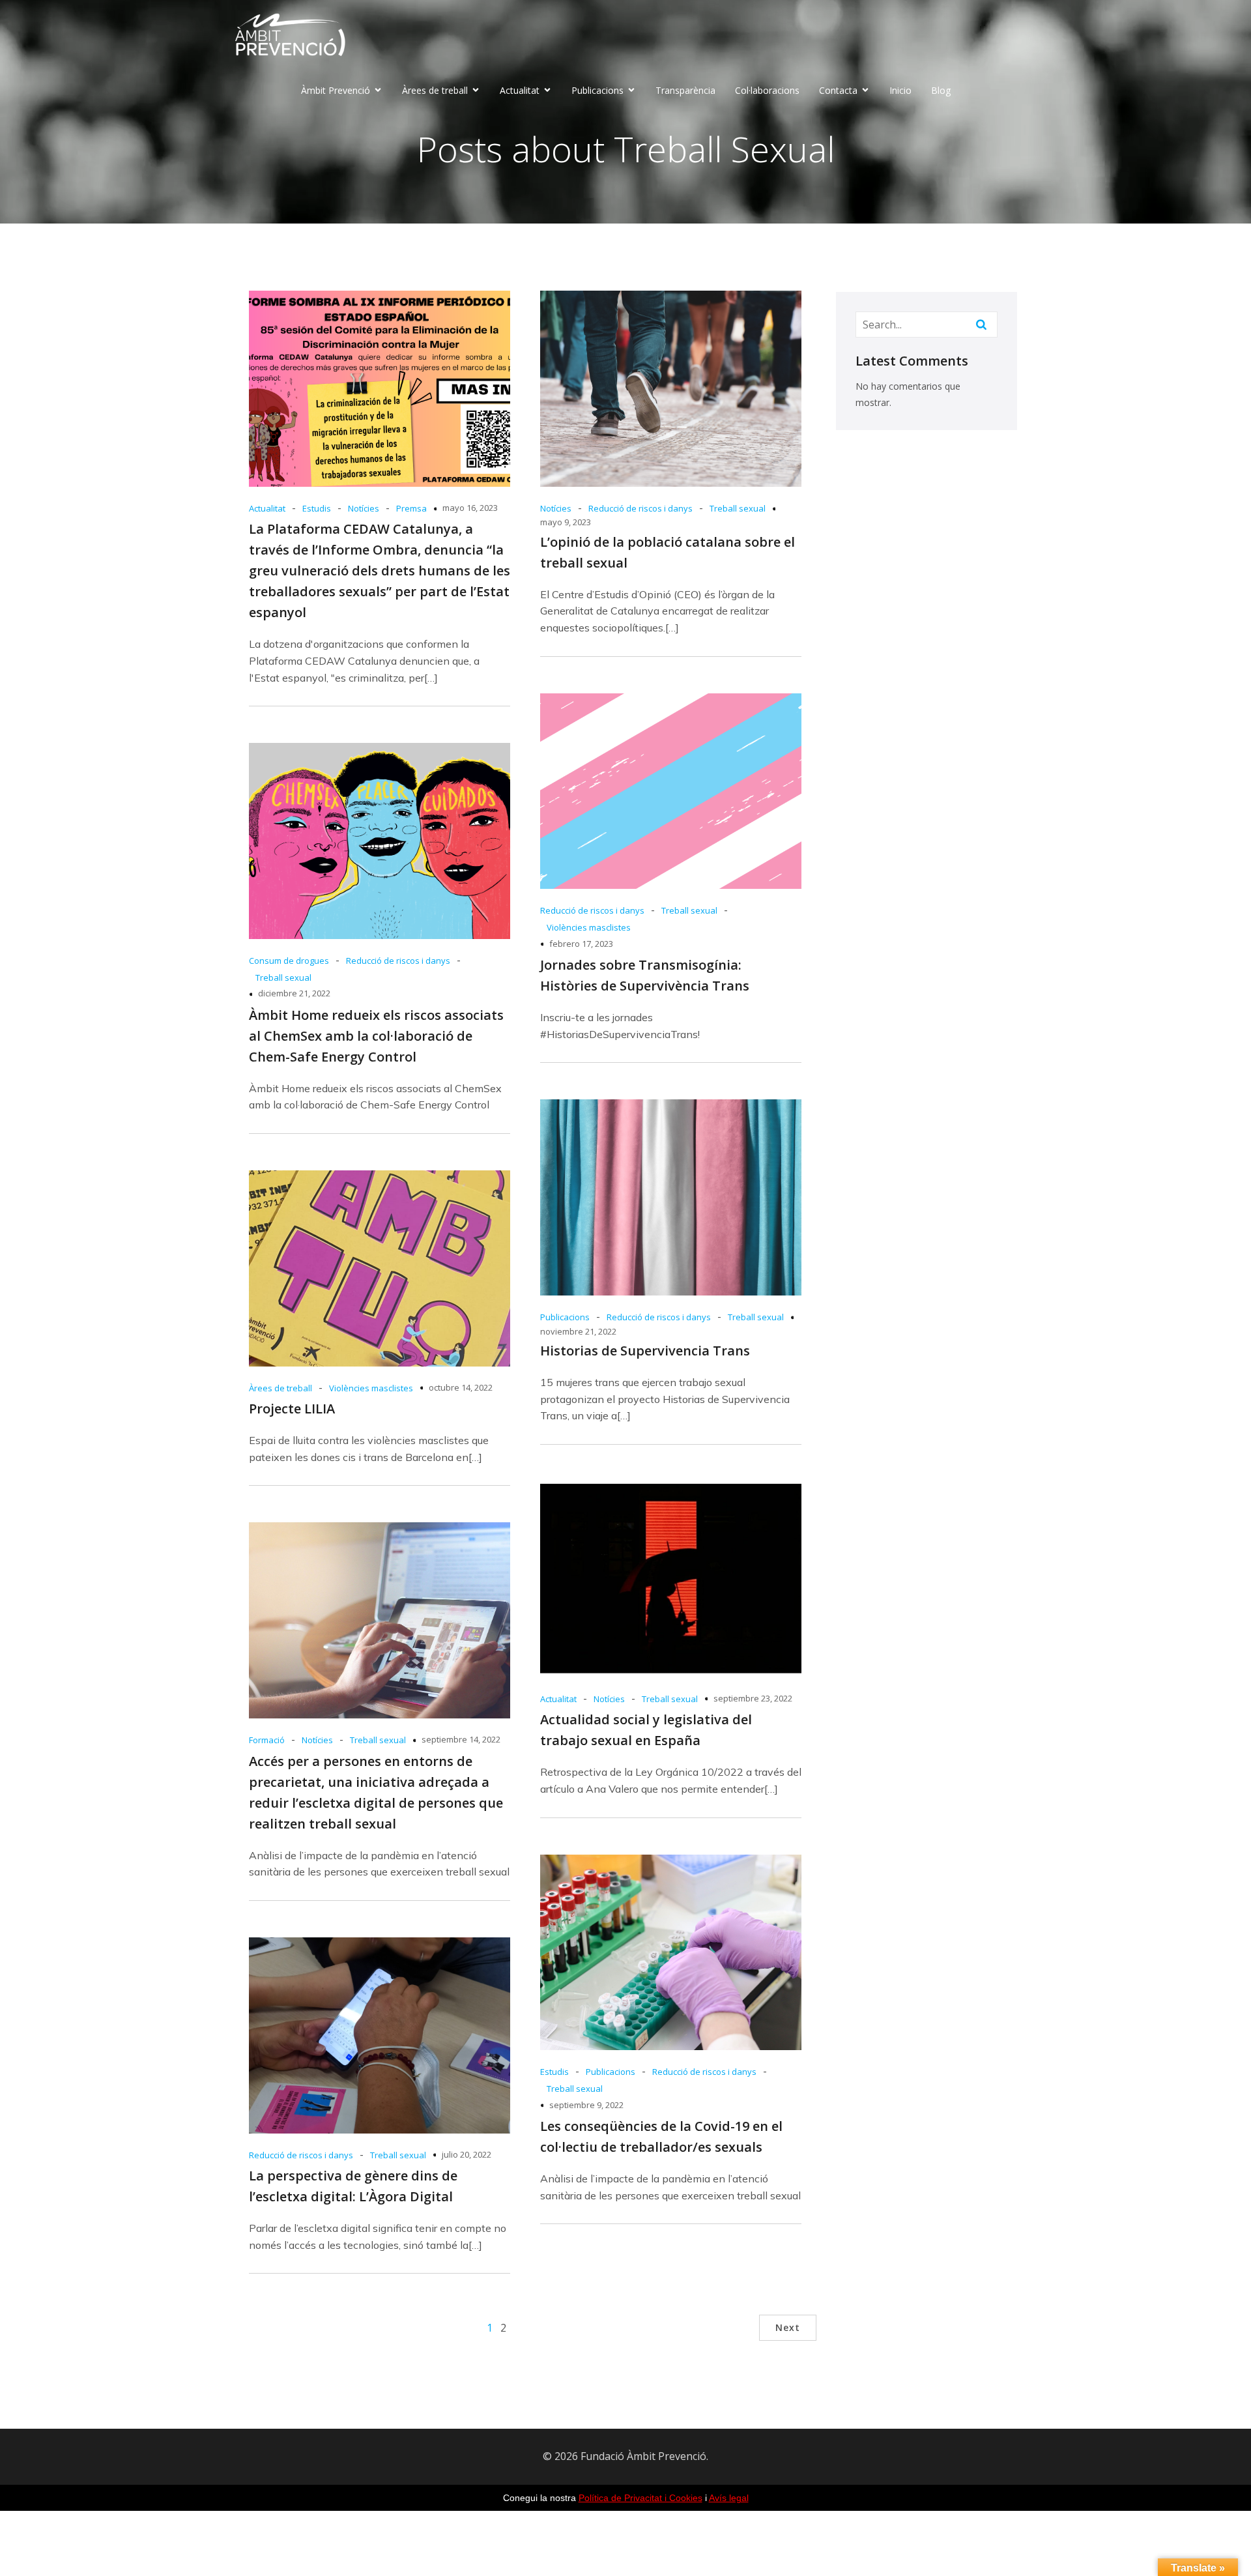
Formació (267, 1740)
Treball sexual (738, 508)
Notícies (364, 508)
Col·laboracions (767, 90)
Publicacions (565, 1317)
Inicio (900, 90)
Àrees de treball (280, 1388)
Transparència (685, 90)
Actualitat (267, 508)
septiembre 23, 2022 (753, 1698)
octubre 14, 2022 (461, 1387)
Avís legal (729, 2498)
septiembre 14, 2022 (461, 1739)
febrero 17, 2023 (581, 944)
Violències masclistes (589, 927)
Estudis (317, 508)
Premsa (411, 508)
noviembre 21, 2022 (578, 1331)
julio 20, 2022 (467, 2154)
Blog (941, 90)
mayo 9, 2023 (566, 522)
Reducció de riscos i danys (640, 508)
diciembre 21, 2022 (294, 993)
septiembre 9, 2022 (586, 2105)
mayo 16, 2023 (470, 508)
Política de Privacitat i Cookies (640, 2498)
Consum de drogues (289, 961)
